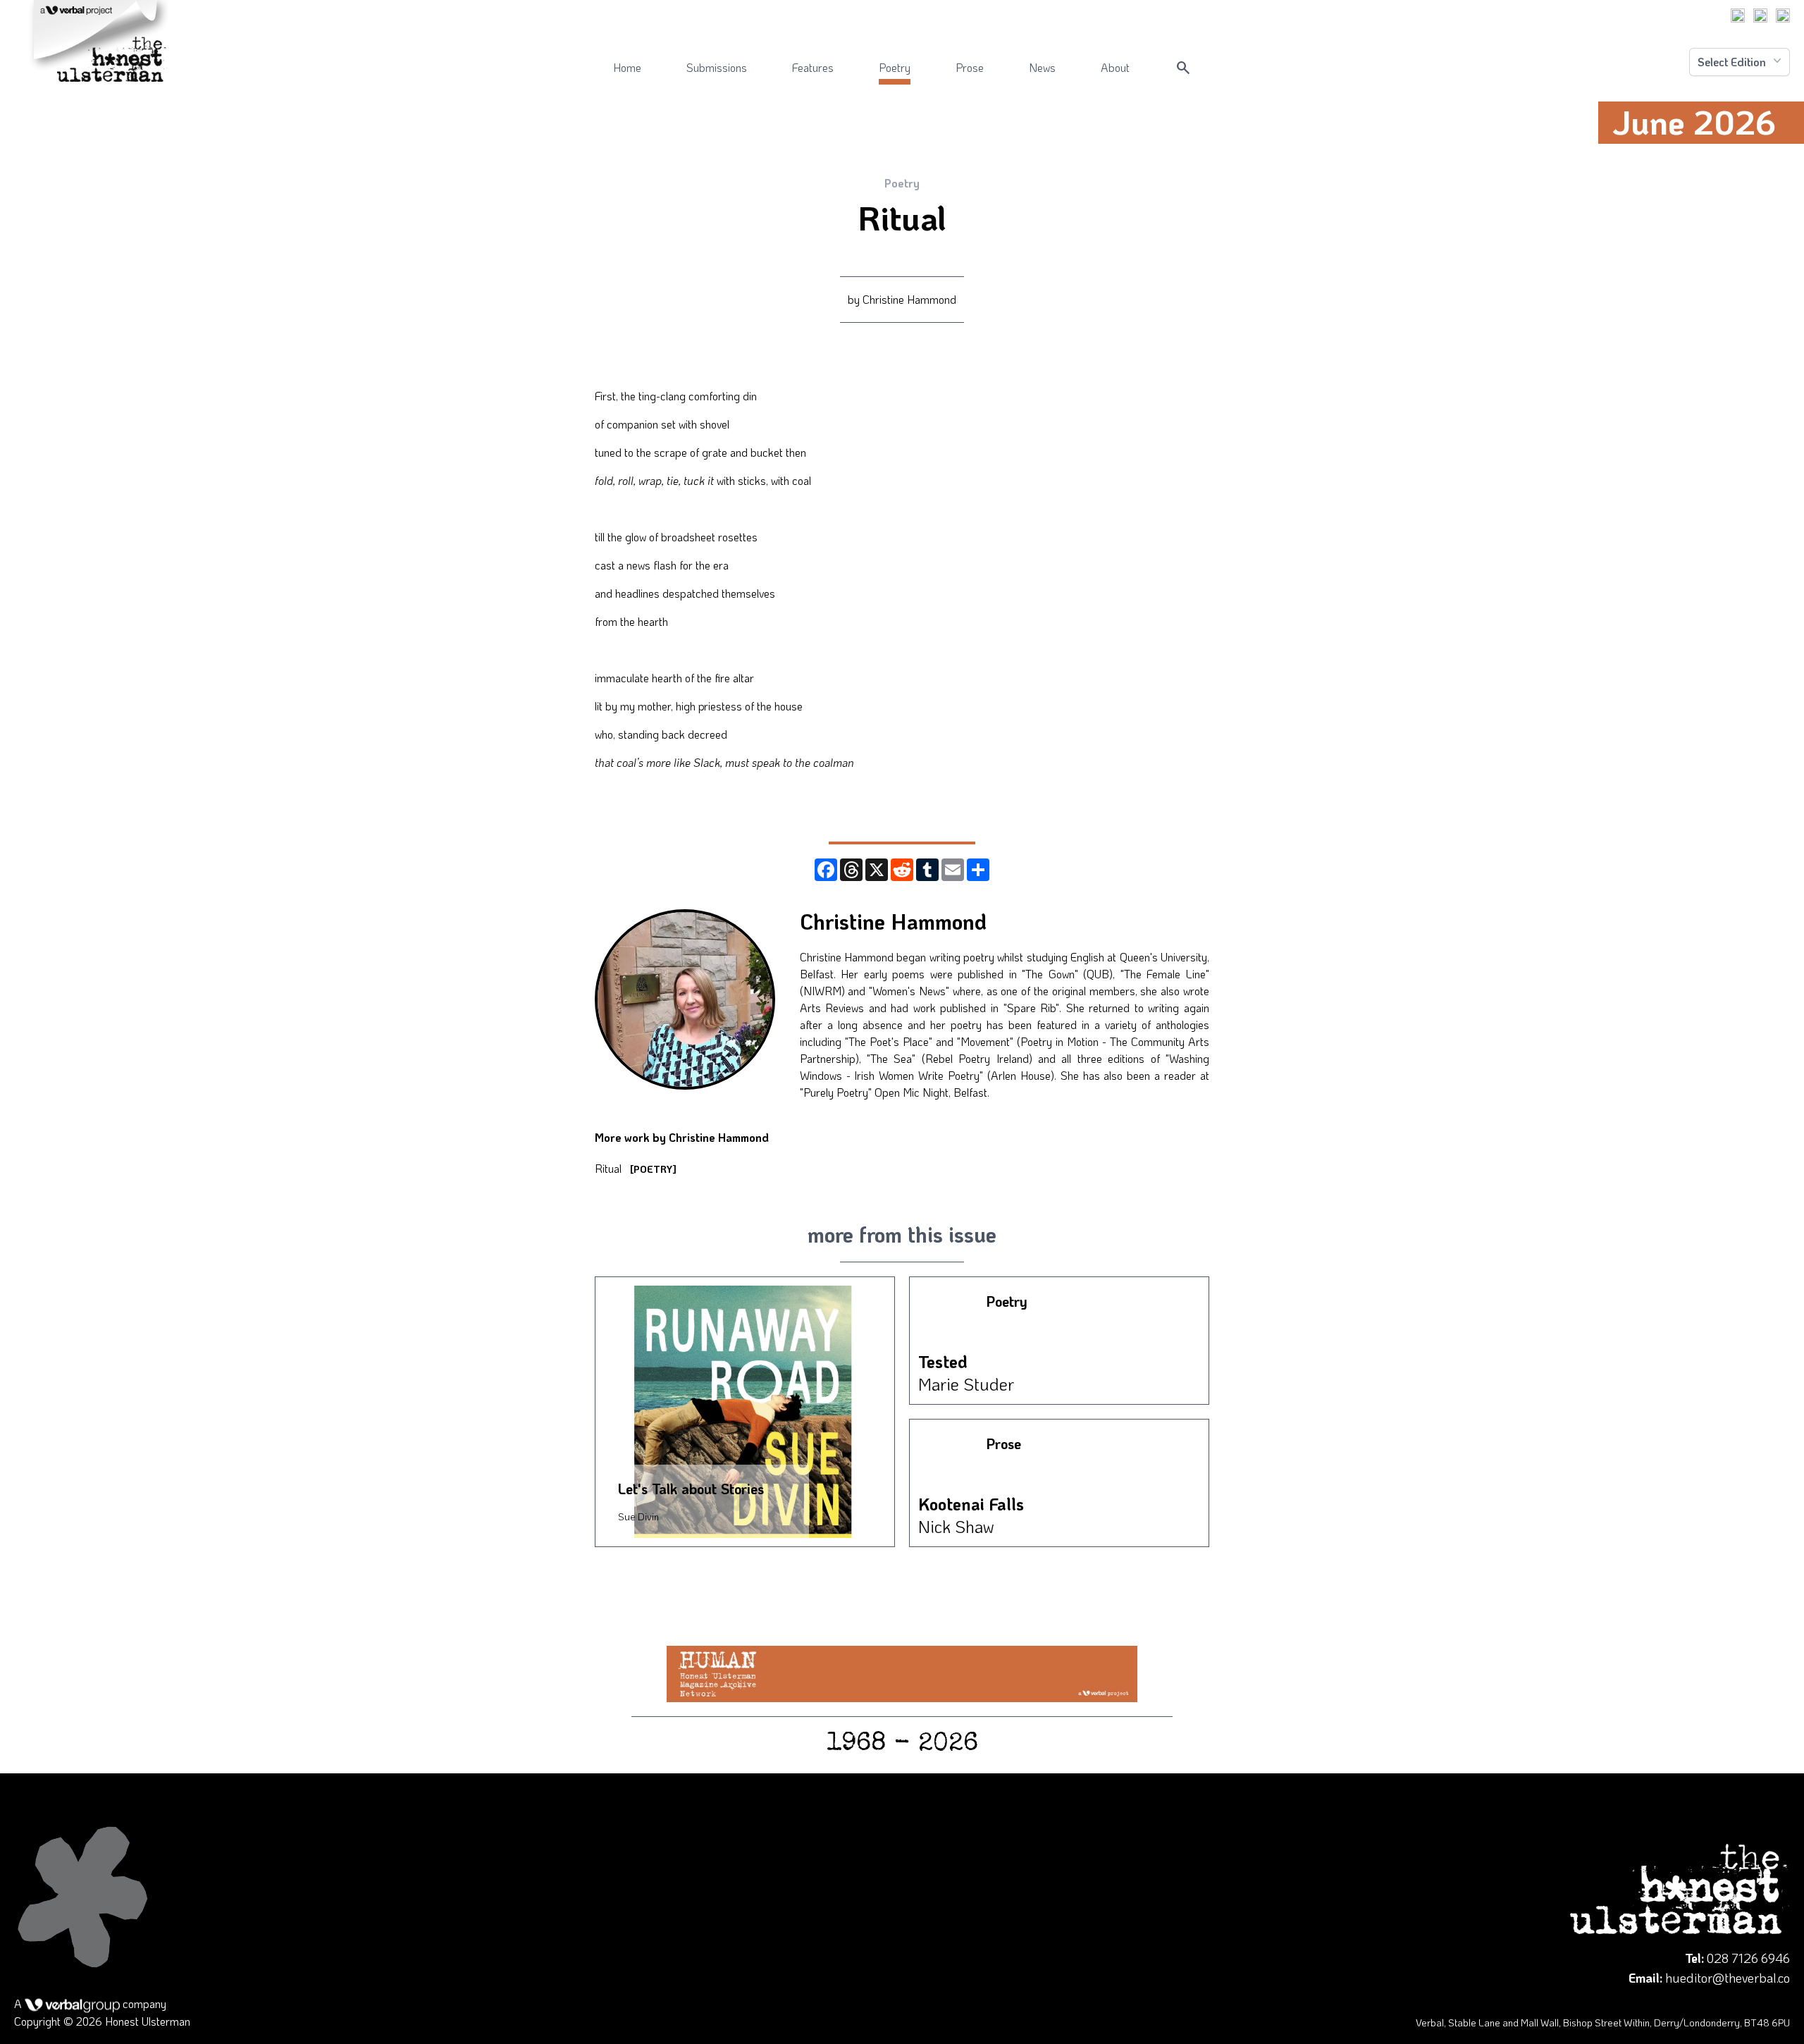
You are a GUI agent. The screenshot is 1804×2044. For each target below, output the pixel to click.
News (1042, 67)
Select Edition (1732, 62)
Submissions (717, 67)
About (1115, 67)
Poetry (895, 67)
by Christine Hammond (902, 299)
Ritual (636, 1168)
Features (813, 67)
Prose (970, 67)
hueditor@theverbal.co (1728, 1978)
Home (627, 67)
